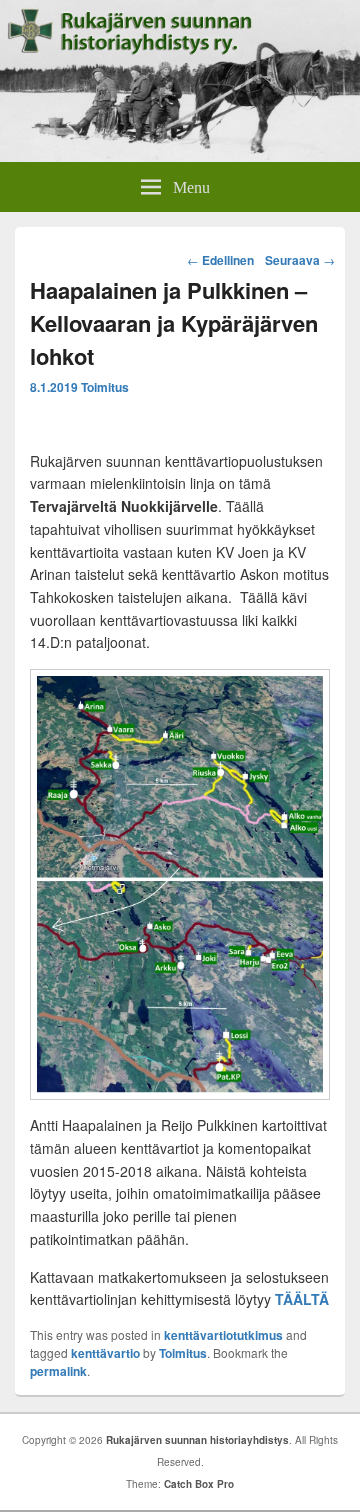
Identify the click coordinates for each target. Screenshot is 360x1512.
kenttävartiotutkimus (223, 1335)
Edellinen (220, 260)
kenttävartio (105, 1353)
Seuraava (300, 260)
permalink (58, 1371)
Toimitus (105, 387)
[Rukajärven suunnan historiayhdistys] (180, 156)
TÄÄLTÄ (302, 1299)
